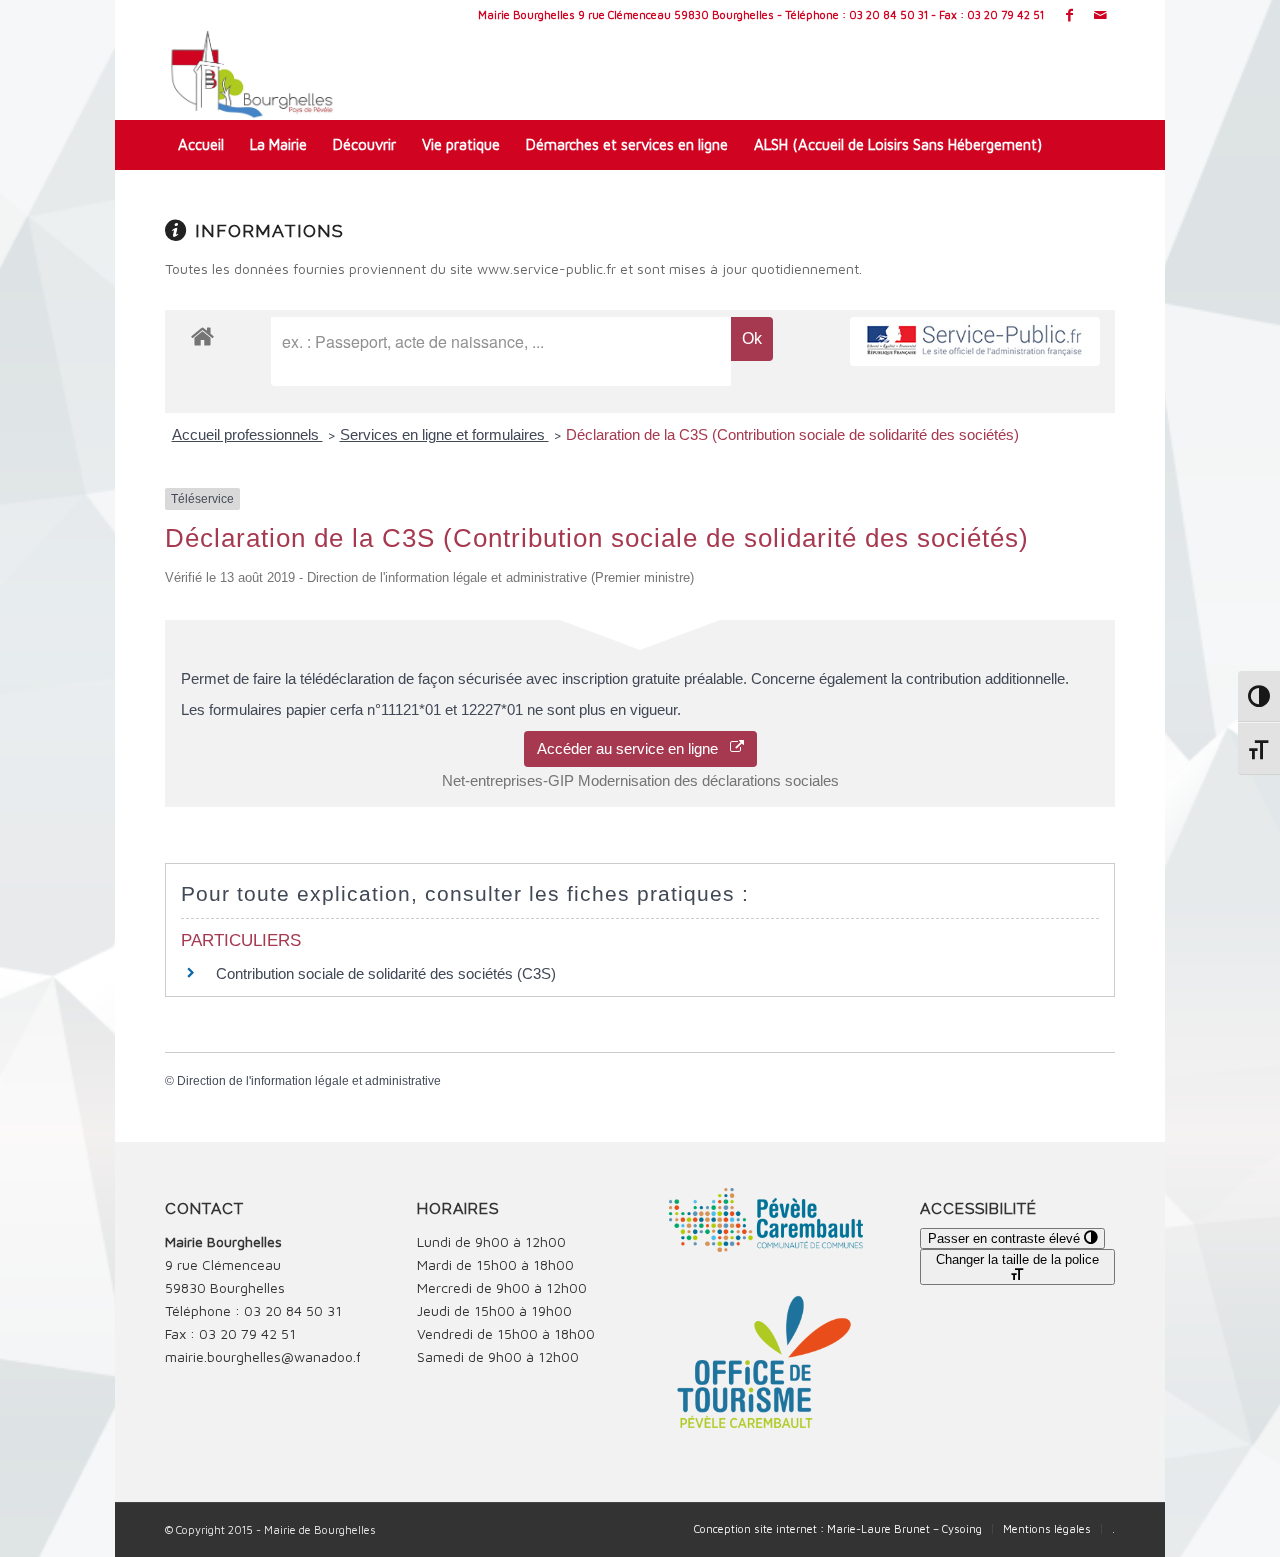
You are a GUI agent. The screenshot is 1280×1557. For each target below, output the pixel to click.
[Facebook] (1069, 15)
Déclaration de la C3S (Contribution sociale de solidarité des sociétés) (792, 434)
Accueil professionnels (247, 434)
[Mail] (1100, 15)
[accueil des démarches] (202, 335)
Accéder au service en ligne (633, 748)
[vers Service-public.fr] (975, 341)
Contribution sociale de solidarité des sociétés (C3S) (386, 973)
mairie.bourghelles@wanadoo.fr (265, 1356)
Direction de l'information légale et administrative (309, 1081)
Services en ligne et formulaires (444, 434)
